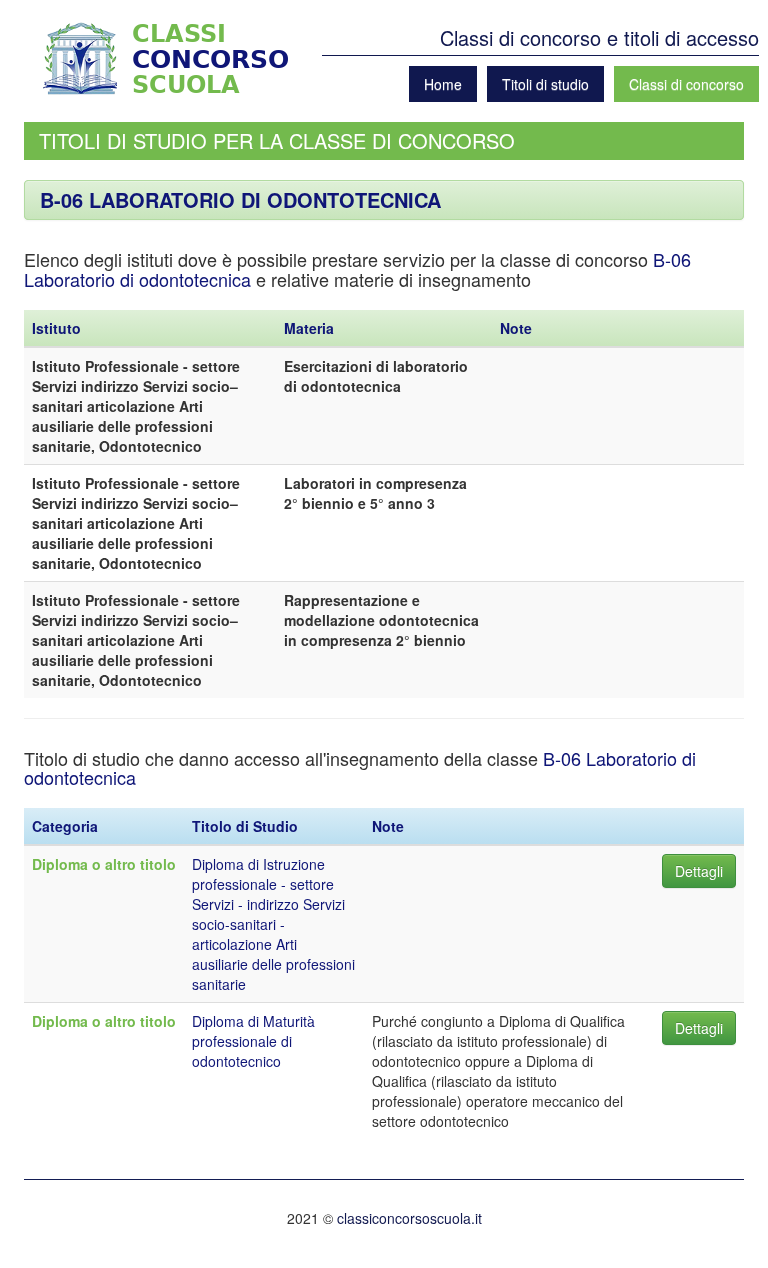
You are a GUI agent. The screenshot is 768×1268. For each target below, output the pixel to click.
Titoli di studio (545, 84)
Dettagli (699, 871)
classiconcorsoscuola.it (409, 1218)
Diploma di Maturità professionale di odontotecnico (253, 1041)
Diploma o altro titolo (104, 864)
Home (443, 84)
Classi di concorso (686, 84)
